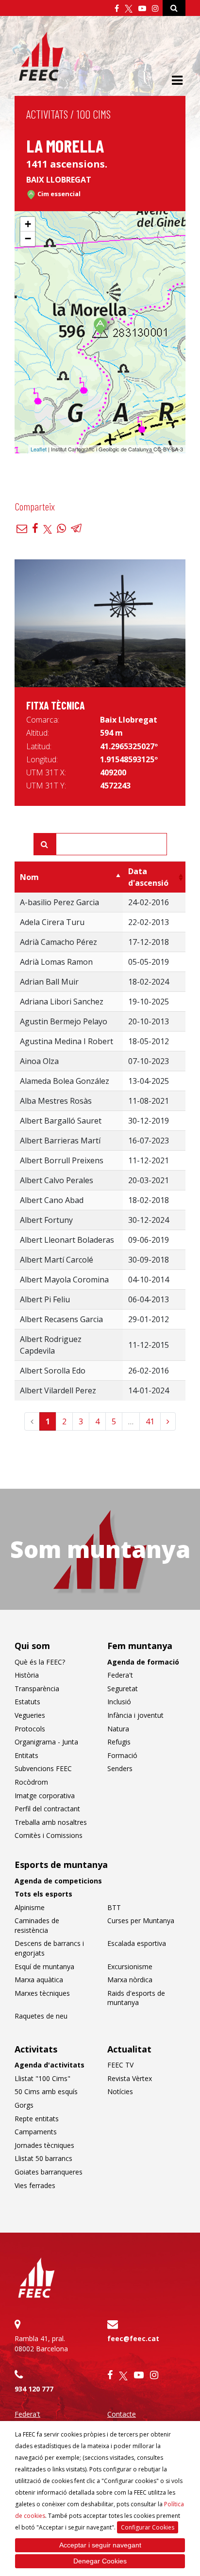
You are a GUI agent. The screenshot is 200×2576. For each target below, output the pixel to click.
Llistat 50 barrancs (43, 2158)
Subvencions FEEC (43, 1768)
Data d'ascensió (148, 877)
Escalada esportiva (137, 1943)
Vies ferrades (35, 2185)
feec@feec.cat (133, 2338)
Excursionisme (130, 1967)
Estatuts (27, 1702)
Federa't (120, 1675)
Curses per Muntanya (141, 1920)
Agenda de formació (143, 1662)
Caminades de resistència (37, 1925)
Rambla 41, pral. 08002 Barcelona (41, 2344)
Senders (120, 1768)
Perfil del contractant (47, 1809)
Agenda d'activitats (50, 2065)
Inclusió (119, 1702)
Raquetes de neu (41, 2016)
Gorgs (24, 2105)
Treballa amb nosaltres (51, 1822)
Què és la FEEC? (40, 1662)
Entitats (26, 1755)
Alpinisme (30, 1907)
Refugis (119, 1742)
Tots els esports (43, 1894)
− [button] (28, 239)
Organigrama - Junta (46, 1742)
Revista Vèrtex (130, 2078)
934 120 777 (34, 2389)
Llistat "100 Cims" (42, 2078)
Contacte (122, 2414)
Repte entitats (37, 2119)
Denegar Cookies (100, 2561)
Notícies (120, 2091)
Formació (122, 1755)
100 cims (94, 114)
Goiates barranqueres (49, 2172)
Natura (118, 1729)
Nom (29, 877)
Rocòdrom (31, 1782)
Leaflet (39, 449)
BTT (114, 1907)
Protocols (30, 1729)
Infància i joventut (135, 1715)
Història (27, 1675)
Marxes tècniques (42, 1993)
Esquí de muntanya (44, 1967)
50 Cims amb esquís (46, 2091)
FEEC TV (120, 2065)
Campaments (36, 2132)
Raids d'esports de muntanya (136, 1998)
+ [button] (28, 224)
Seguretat (123, 1689)
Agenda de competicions (58, 1881)
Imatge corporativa (45, 1796)
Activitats (47, 114)
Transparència (37, 1689)
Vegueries (30, 1715)
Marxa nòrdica (130, 1980)
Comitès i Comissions (49, 1835)
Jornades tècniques (44, 2145)
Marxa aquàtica (39, 1980)
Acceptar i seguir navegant (100, 2545)
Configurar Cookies (148, 2527)
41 (150, 1421)
